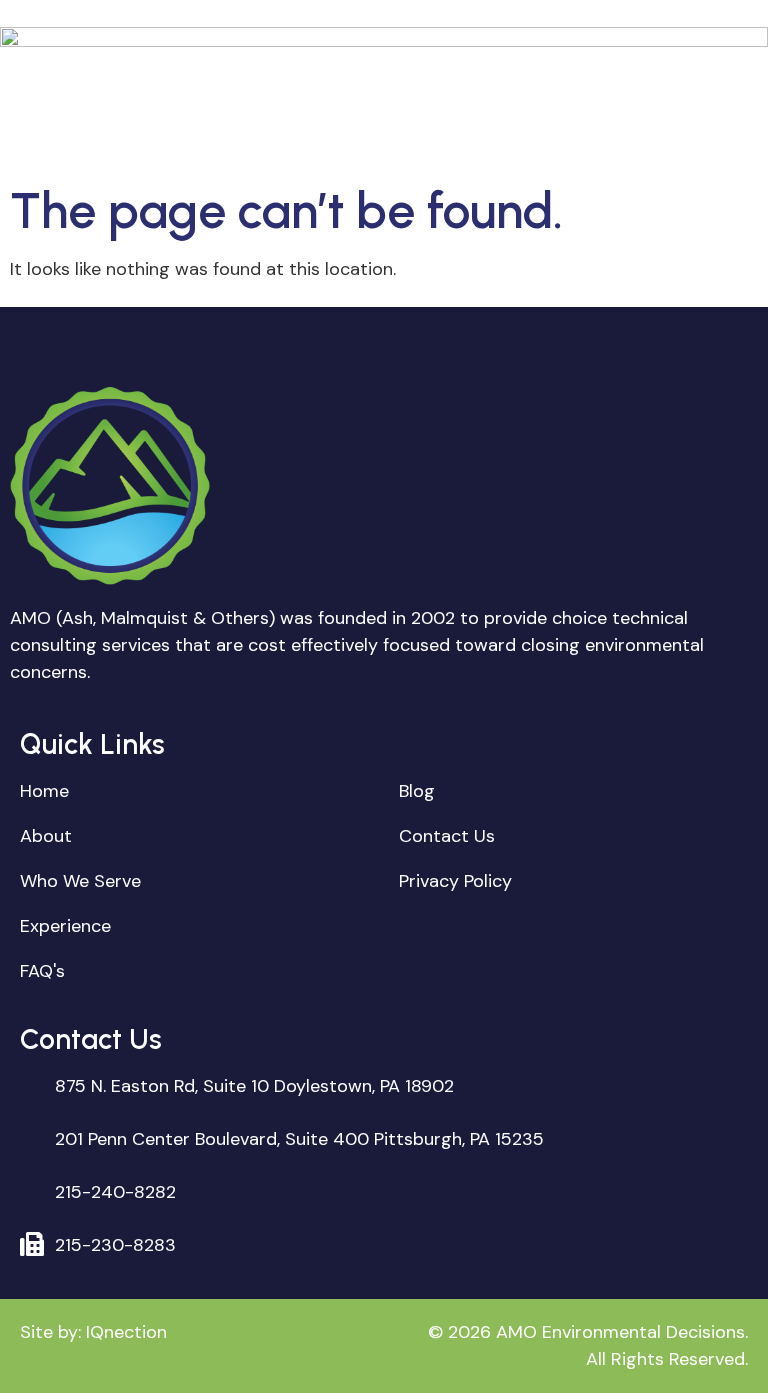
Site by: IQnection (93, 1332)
